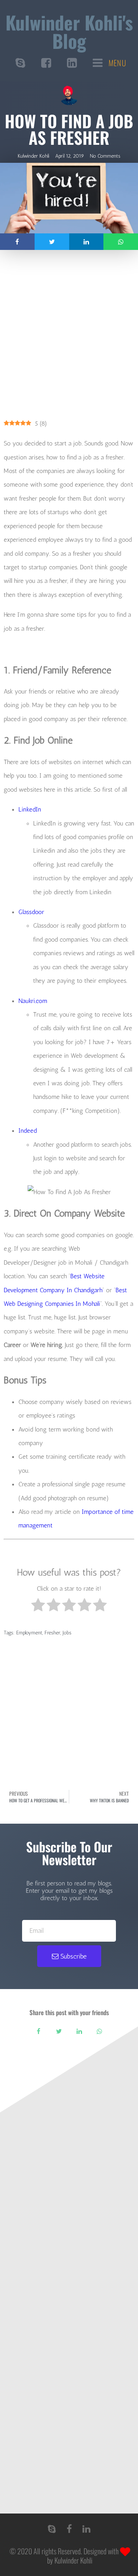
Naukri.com (33, 1001)
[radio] (38, 1607)
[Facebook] (69, 2529)
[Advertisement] (69, 339)
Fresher (52, 1633)
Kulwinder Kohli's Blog (69, 31)
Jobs (67, 1633)
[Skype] (52, 2529)
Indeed (28, 1131)
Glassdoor (31, 912)
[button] (17, 242)
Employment (29, 1633)
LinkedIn (30, 809)
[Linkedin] (86, 2529)
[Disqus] (69, 2208)
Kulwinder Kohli (73, 2560)
